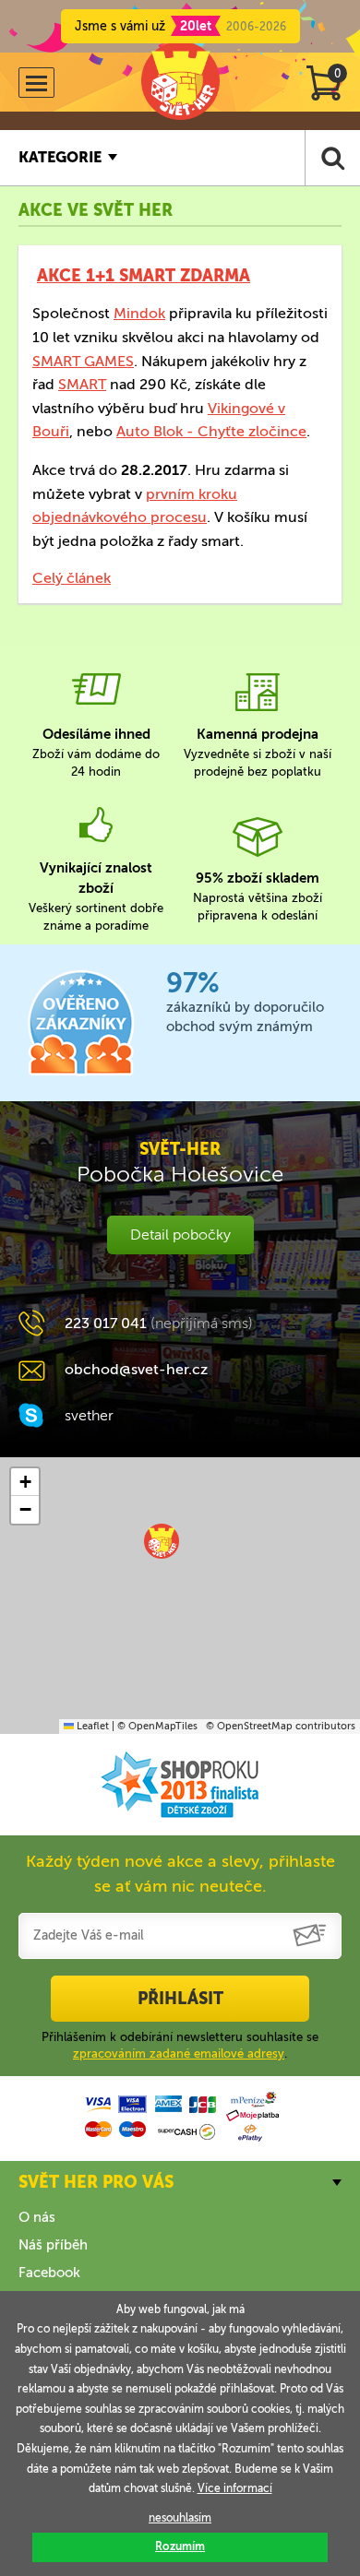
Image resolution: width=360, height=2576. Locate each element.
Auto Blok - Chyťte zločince (211, 431)
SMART (82, 384)
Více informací (235, 2488)
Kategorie (60, 157)
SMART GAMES (83, 361)
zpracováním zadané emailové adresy (179, 2054)
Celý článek (72, 578)
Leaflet (91, 1726)
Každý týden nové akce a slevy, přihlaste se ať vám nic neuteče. (180, 1874)
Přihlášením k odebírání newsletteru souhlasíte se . (180, 2045)
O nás (37, 2217)
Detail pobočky (180, 1235)
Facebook (49, 2273)
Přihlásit (180, 1999)
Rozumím (180, 2546)
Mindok (139, 313)
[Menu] (36, 83)
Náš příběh (53, 2245)
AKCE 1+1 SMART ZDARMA (144, 276)
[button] (162, 1541)
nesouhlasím (180, 2518)
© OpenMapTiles (157, 1726)
